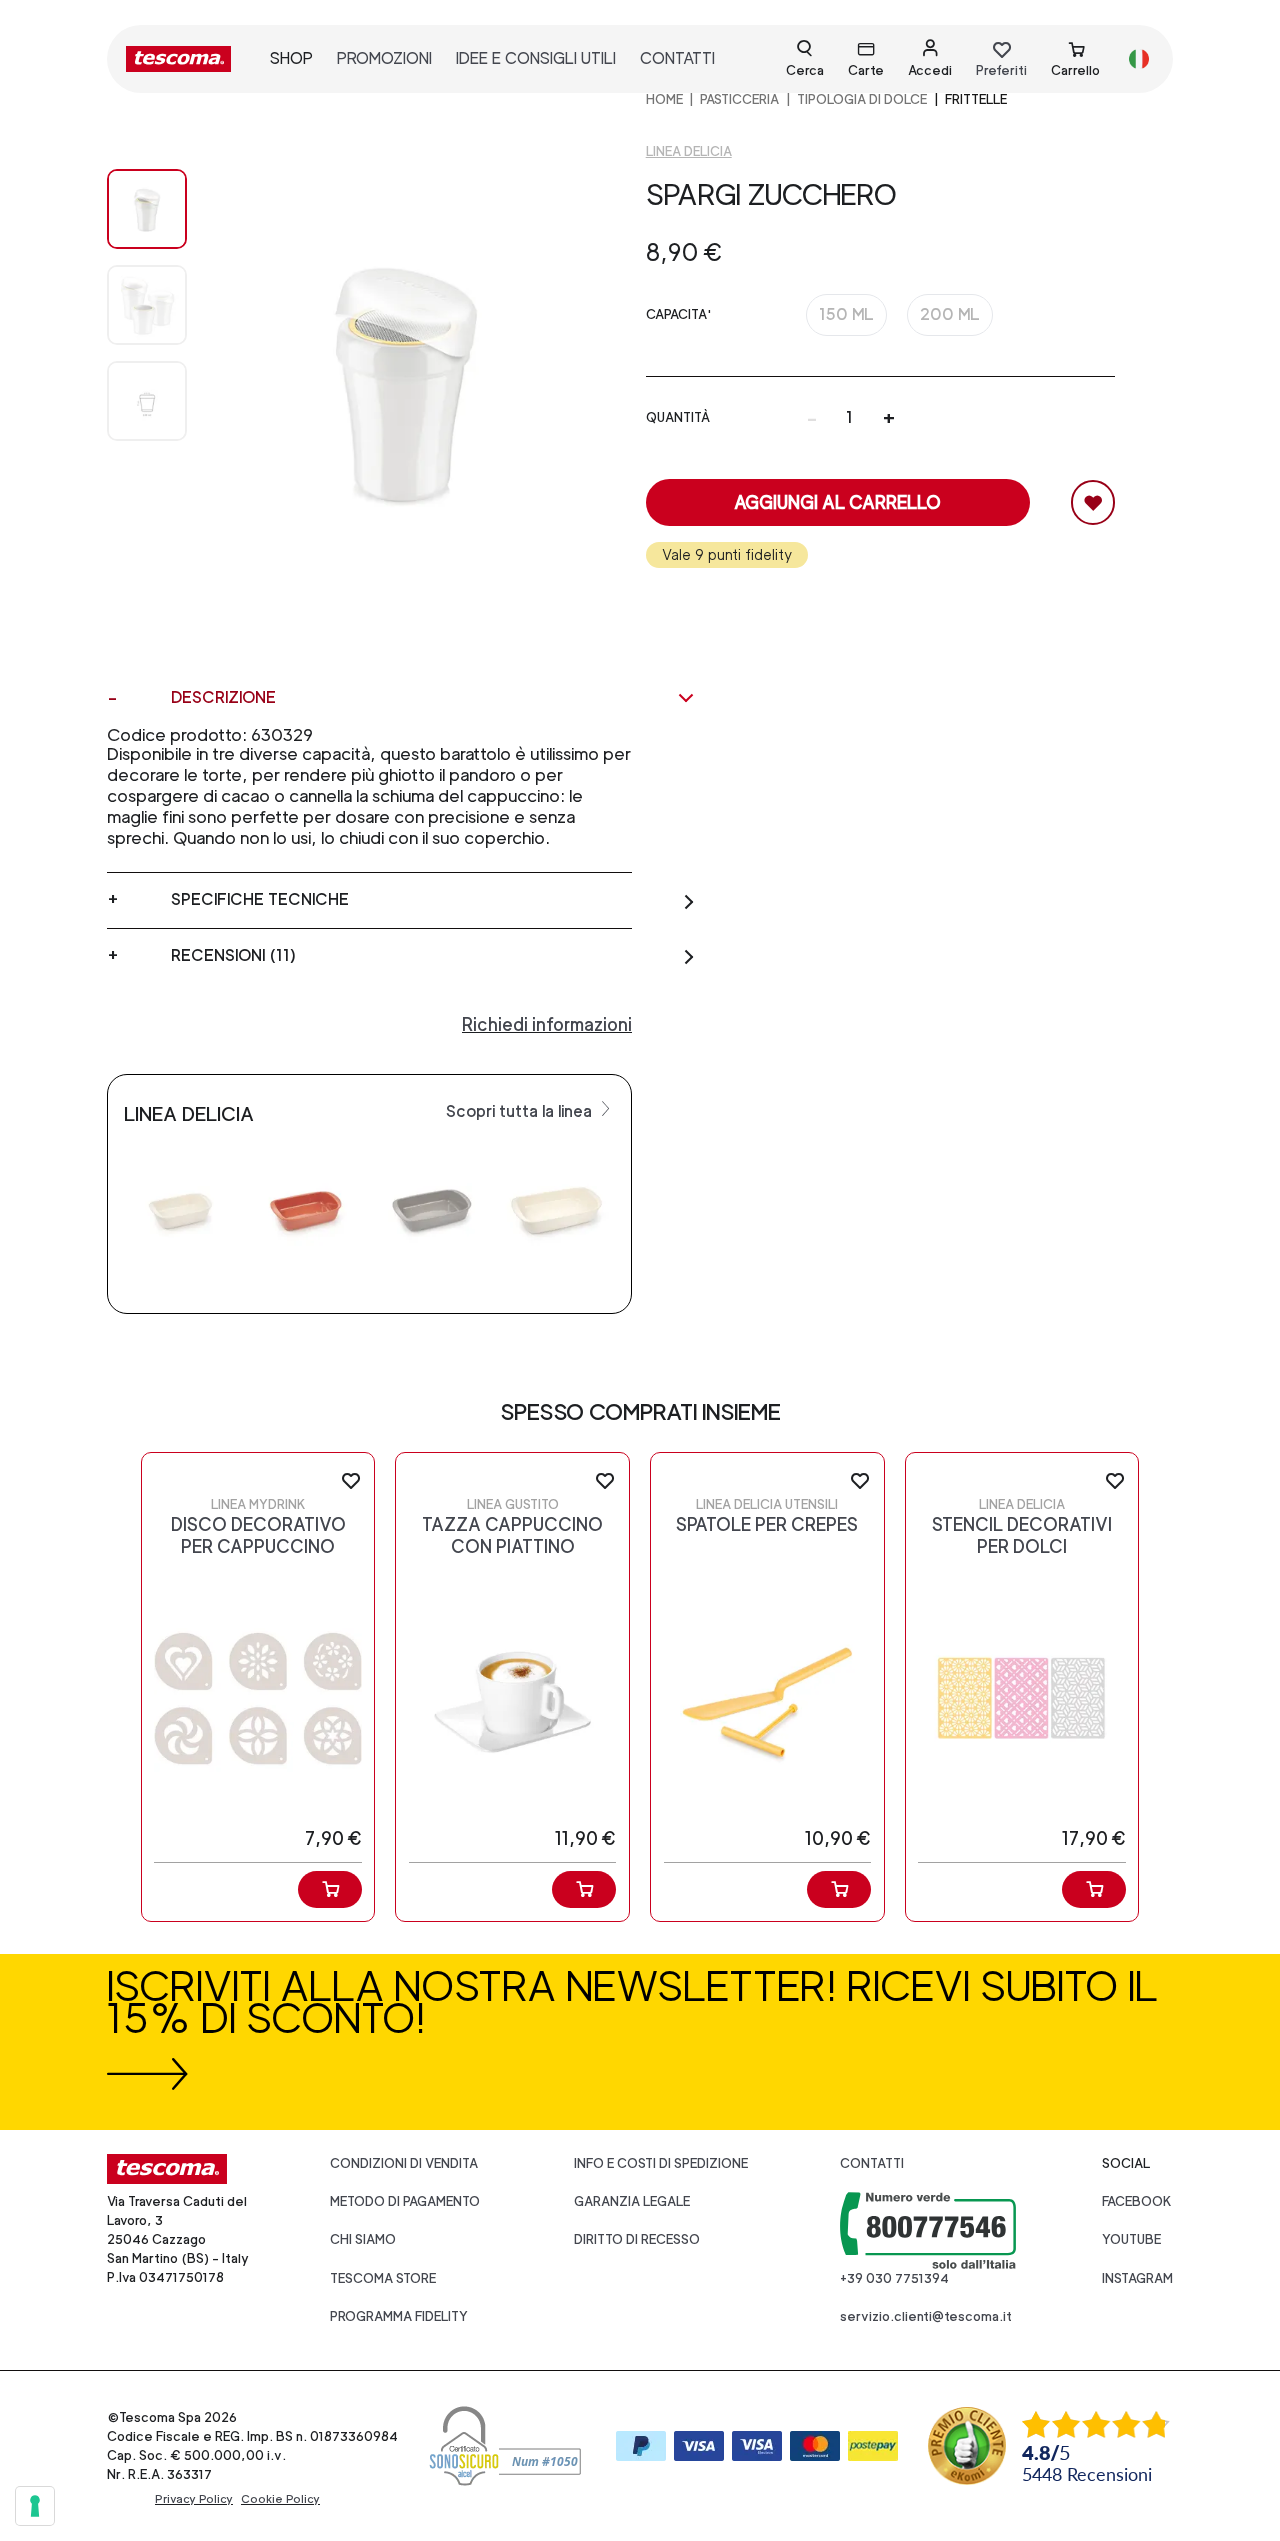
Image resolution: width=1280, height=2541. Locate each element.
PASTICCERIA (739, 99)
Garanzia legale (632, 2201)
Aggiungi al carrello (837, 502)
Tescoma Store (383, 2278)
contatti (677, 58)
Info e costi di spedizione (661, 2163)
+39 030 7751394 (894, 2278)
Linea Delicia (689, 151)
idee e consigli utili (536, 58)
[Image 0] (147, 209)
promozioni (384, 58)
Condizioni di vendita (404, 2163)
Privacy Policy (194, 2499)
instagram (1137, 2278)
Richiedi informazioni (547, 1024)
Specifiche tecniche (260, 899)
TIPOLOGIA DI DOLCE (862, 99)
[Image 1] (147, 305)
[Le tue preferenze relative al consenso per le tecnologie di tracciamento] (35, 2506)
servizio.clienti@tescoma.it (926, 2316)
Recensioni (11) (233, 955)
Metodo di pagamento (405, 2201)
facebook (1137, 2201)
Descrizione (223, 697)
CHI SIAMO (363, 2239)
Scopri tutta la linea (521, 1111)
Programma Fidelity (399, 2316)
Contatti (872, 2163)
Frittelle (976, 99)
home (664, 99)
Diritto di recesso (637, 2239)
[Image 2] (147, 401)
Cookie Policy (280, 2499)
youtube (1131, 2239)
